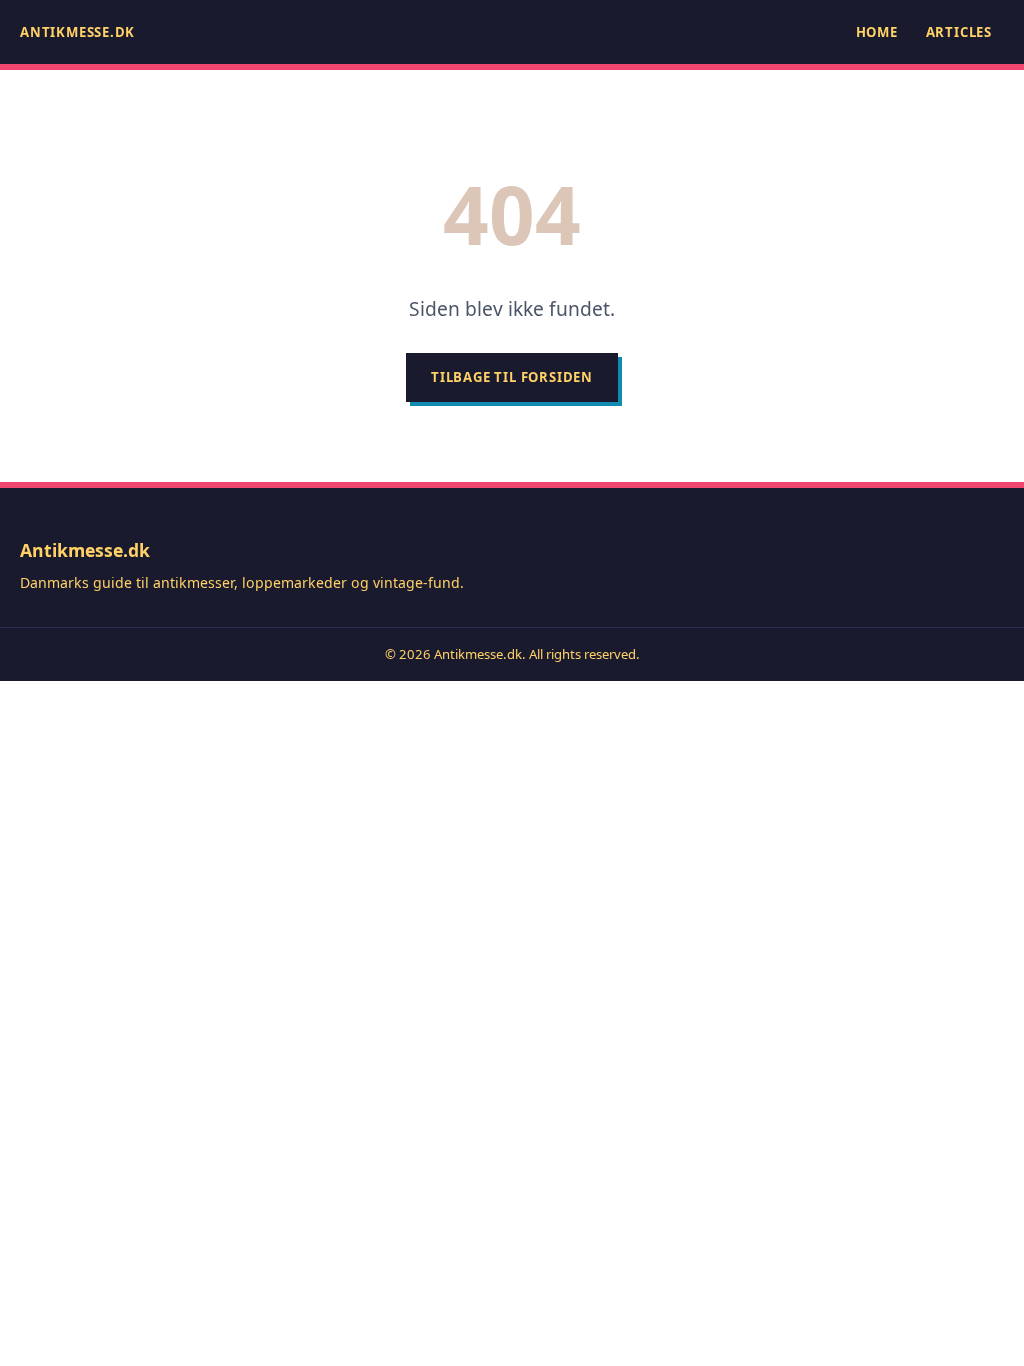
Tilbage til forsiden (512, 377)
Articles (959, 32)
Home (877, 32)
